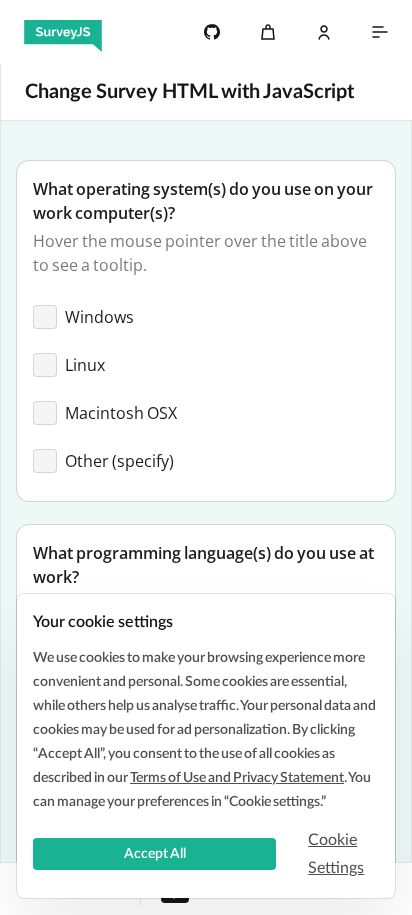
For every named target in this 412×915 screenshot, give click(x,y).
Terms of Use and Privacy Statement (237, 778)
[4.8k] (212, 32)
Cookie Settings (336, 854)
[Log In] (324, 32)
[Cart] (268, 32)
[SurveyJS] (63, 32)
